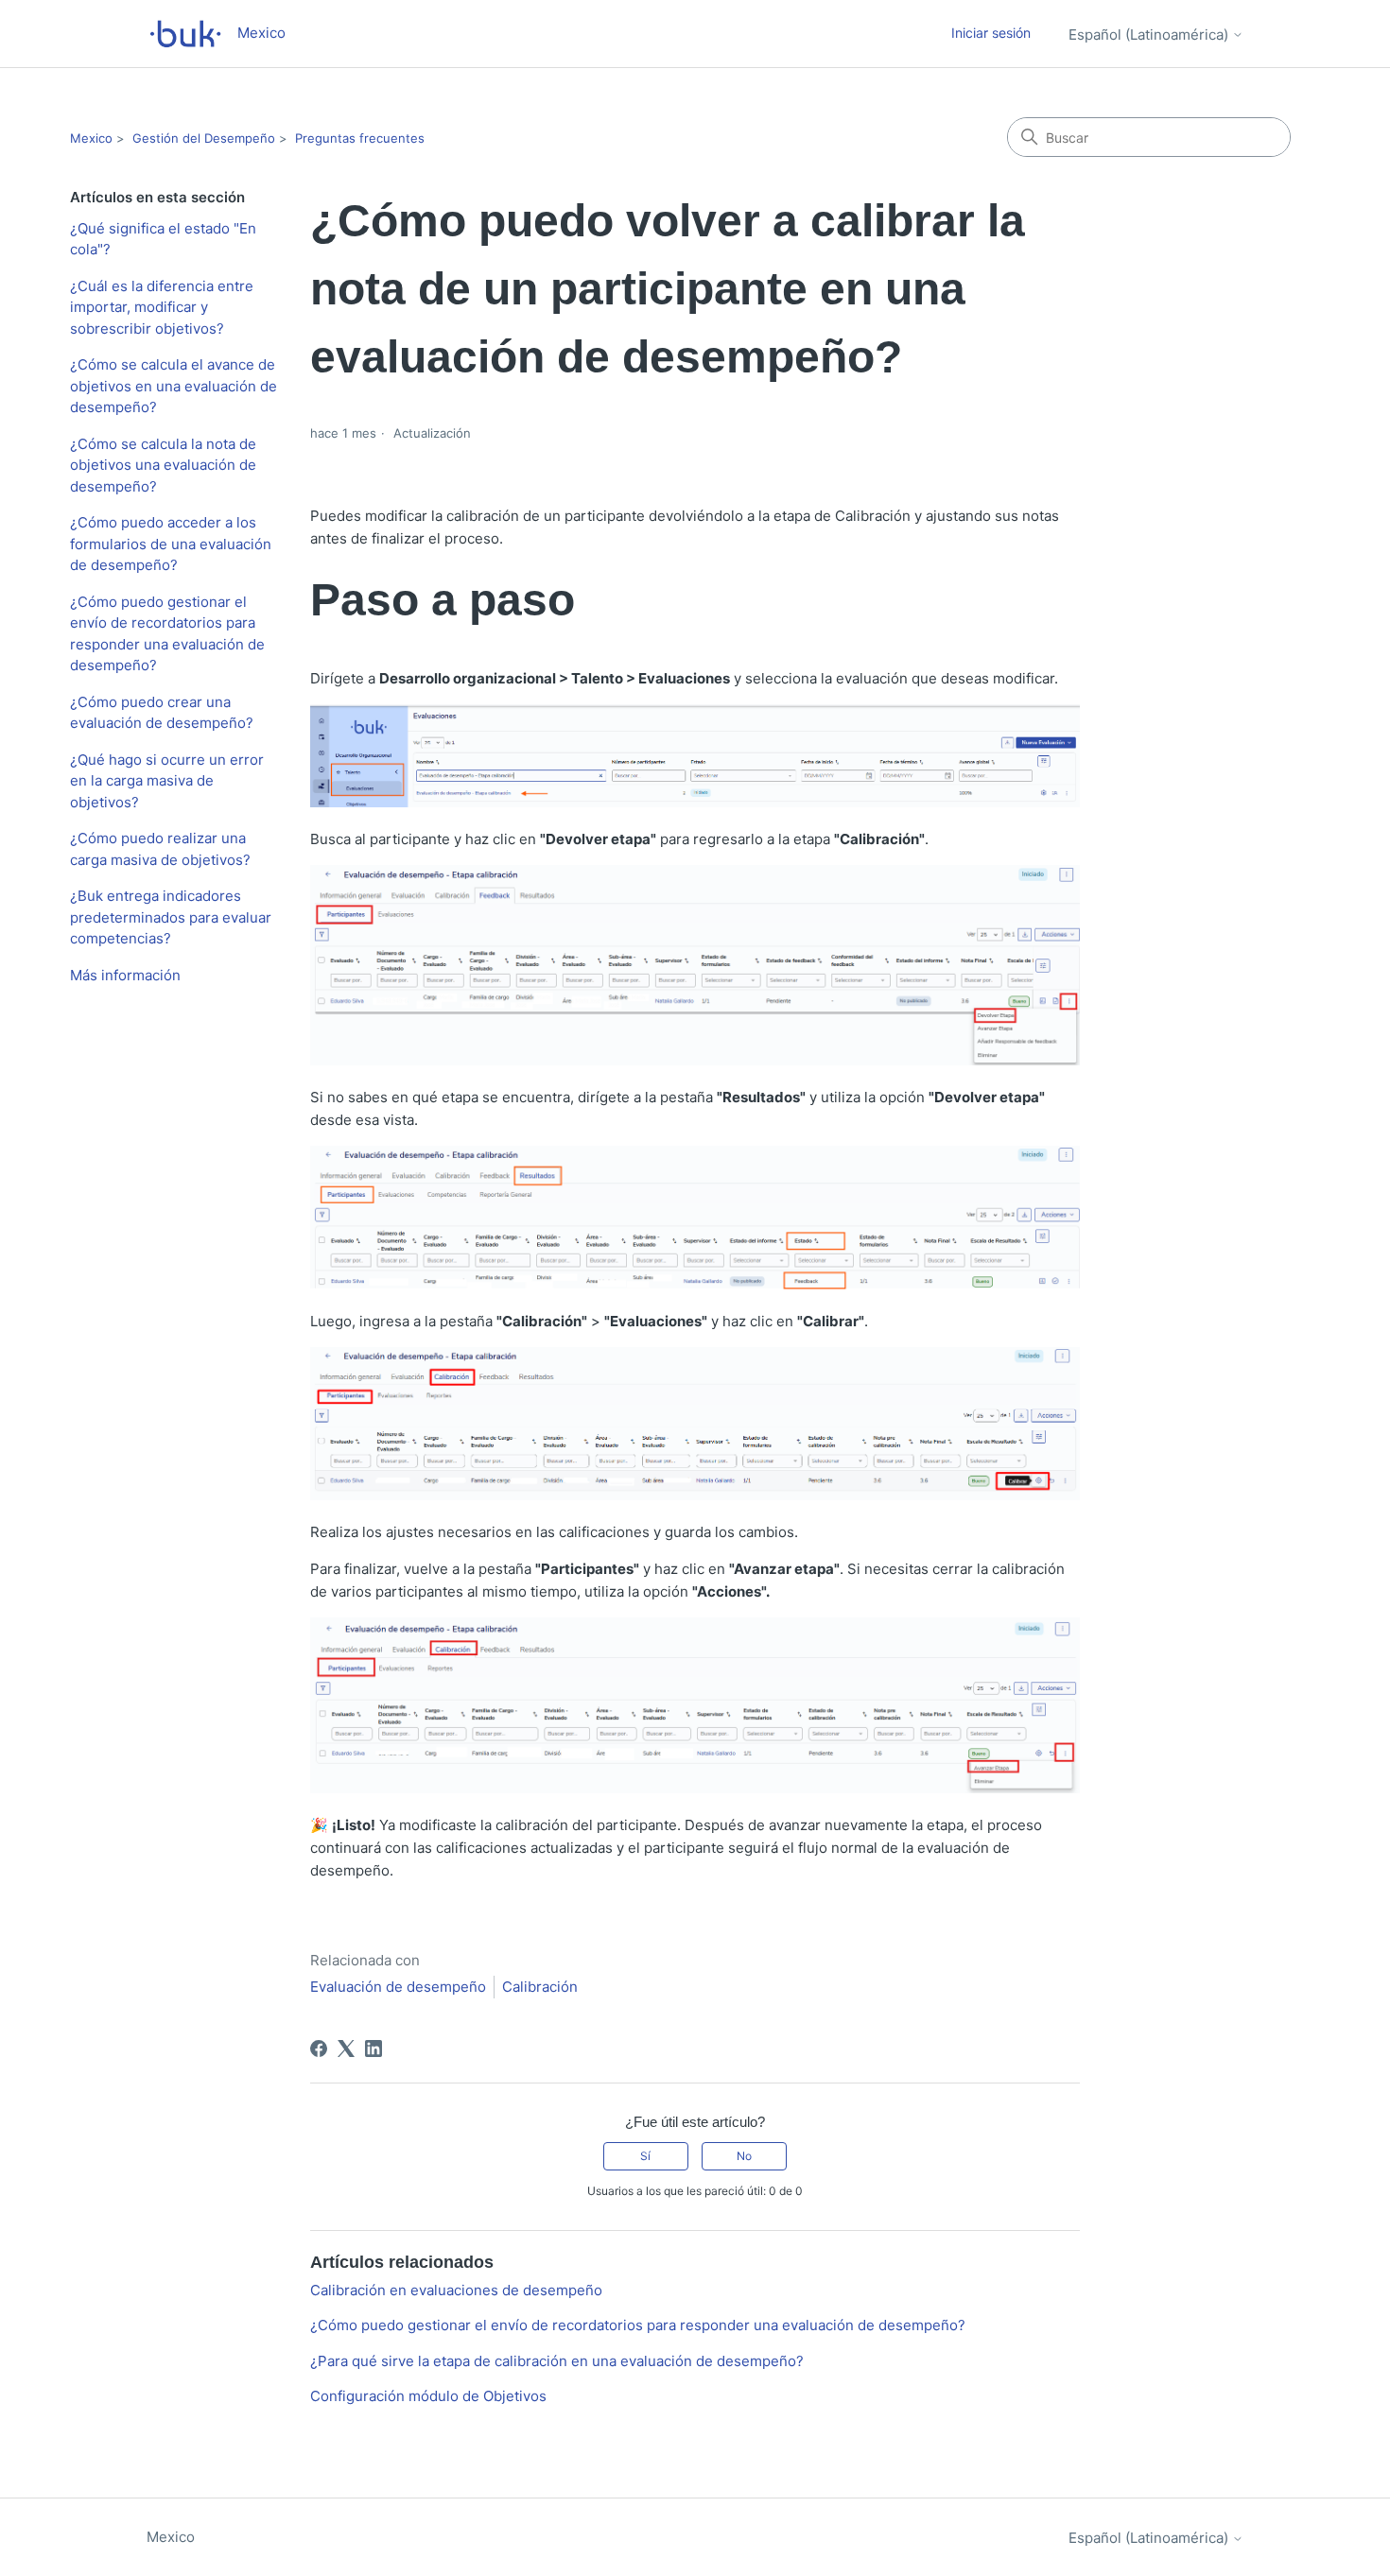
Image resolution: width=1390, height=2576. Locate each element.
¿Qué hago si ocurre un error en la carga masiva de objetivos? (167, 781)
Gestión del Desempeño (204, 138)
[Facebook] (319, 2049)
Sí (645, 2156)
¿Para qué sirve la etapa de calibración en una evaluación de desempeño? (557, 2361)
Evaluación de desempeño (398, 1987)
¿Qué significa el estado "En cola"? (163, 239)
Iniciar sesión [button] (991, 33)
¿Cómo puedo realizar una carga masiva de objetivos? (160, 849)
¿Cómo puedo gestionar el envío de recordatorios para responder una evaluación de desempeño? (167, 634)
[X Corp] (346, 2049)
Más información (125, 975)
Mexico (91, 138)
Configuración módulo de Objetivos (428, 2396)
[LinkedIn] (374, 2049)
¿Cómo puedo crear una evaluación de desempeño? (162, 713)
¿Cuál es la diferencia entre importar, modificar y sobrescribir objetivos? (162, 307)
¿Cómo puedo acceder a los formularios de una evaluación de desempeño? (171, 544)
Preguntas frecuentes (360, 138)
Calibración (540, 1987)
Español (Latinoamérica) (1150, 35)
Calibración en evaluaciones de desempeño (456, 2290)
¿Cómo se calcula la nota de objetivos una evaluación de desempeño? (163, 465)
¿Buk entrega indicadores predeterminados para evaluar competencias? (171, 917)
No (744, 2156)
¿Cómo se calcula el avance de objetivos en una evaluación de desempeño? (174, 386)
